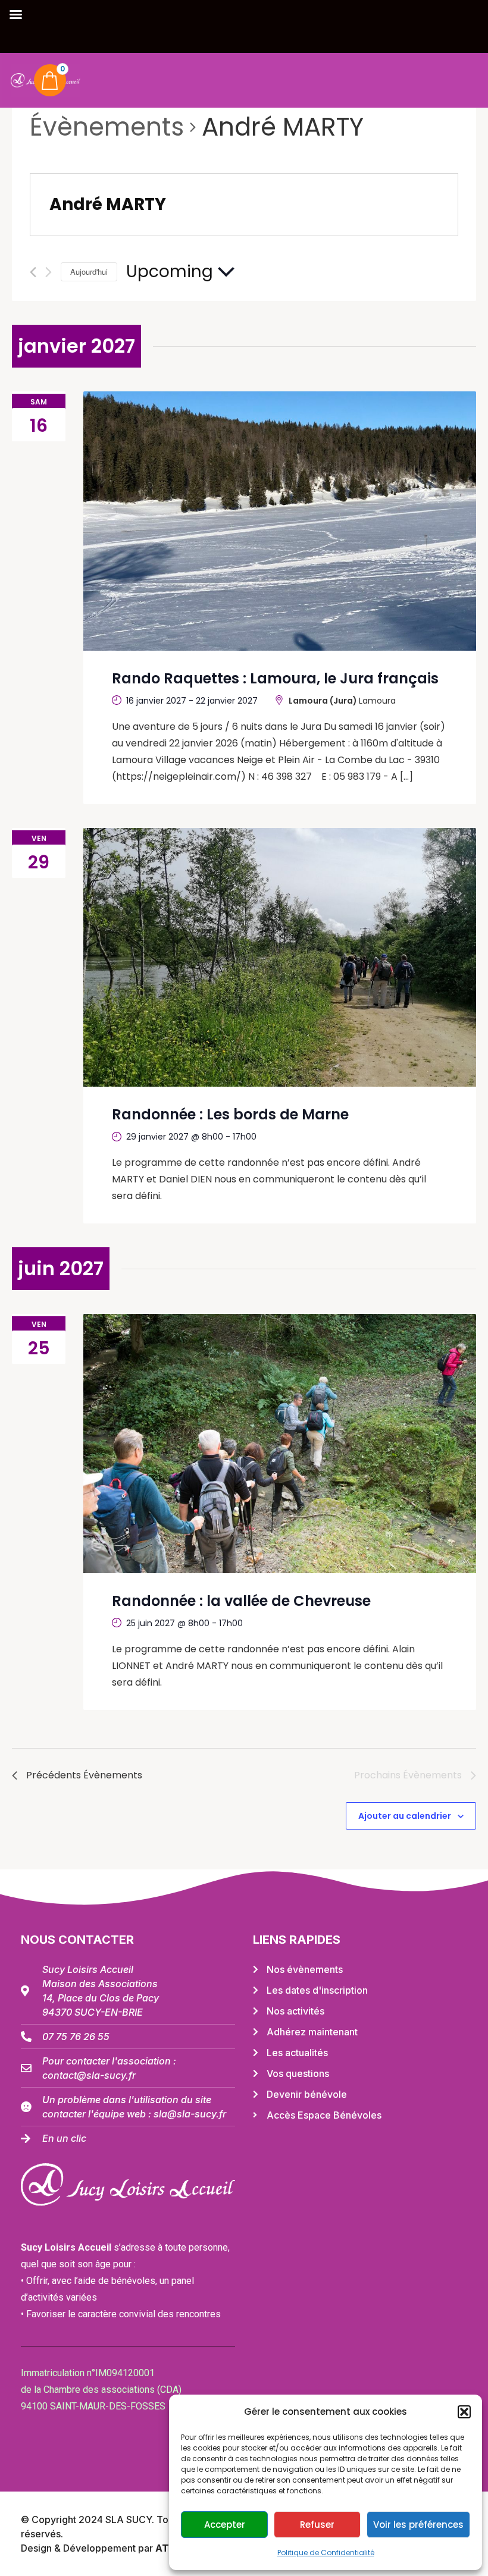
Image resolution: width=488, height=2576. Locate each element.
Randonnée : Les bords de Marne (230, 1114)
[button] (464, 2412)
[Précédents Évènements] (33, 272)
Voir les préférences (418, 2525)
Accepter (225, 2525)
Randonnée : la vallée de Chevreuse (241, 1601)
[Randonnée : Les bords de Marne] (280, 958)
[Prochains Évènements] (49, 272)
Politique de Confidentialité (326, 2553)
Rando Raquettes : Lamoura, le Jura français (275, 678)
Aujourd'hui (89, 272)
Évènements (107, 127)
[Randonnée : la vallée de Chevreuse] (280, 1444)
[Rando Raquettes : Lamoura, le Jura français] (280, 521)
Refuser (317, 2525)
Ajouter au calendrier (405, 1816)
